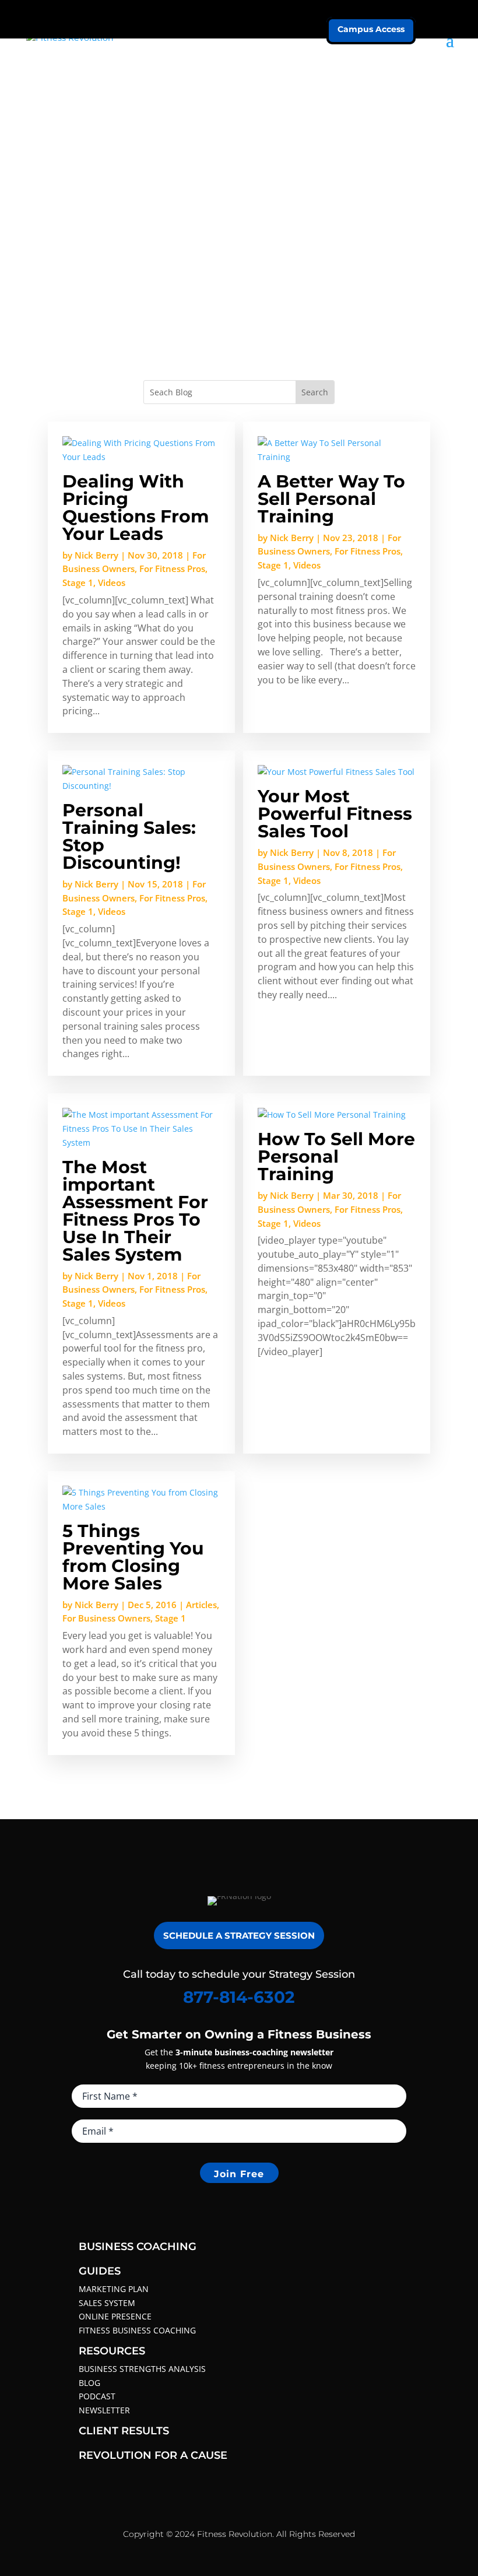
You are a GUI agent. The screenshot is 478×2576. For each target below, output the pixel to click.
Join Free (239, 2174)
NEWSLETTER (104, 2410)
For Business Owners (106, 1618)
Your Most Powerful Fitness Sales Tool (335, 814)
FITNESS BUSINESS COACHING (137, 2330)
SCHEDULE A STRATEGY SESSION (239, 1935)
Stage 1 (78, 582)
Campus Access (371, 29)
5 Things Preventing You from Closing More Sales (133, 1557)
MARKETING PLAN (114, 2289)
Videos (112, 582)
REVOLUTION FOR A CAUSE (153, 2455)
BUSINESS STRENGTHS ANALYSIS (142, 2369)
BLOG (89, 2383)
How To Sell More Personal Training (336, 1157)
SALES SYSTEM (107, 2303)
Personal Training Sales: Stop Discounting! (129, 836)
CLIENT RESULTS (124, 2431)
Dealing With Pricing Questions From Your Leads (136, 508)
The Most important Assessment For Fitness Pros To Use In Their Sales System (135, 1211)
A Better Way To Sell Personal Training (331, 499)
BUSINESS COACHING (138, 2247)
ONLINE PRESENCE (115, 2316)
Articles (201, 1605)
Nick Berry (96, 555)
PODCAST (97, 2396)
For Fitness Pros (172, 568)
